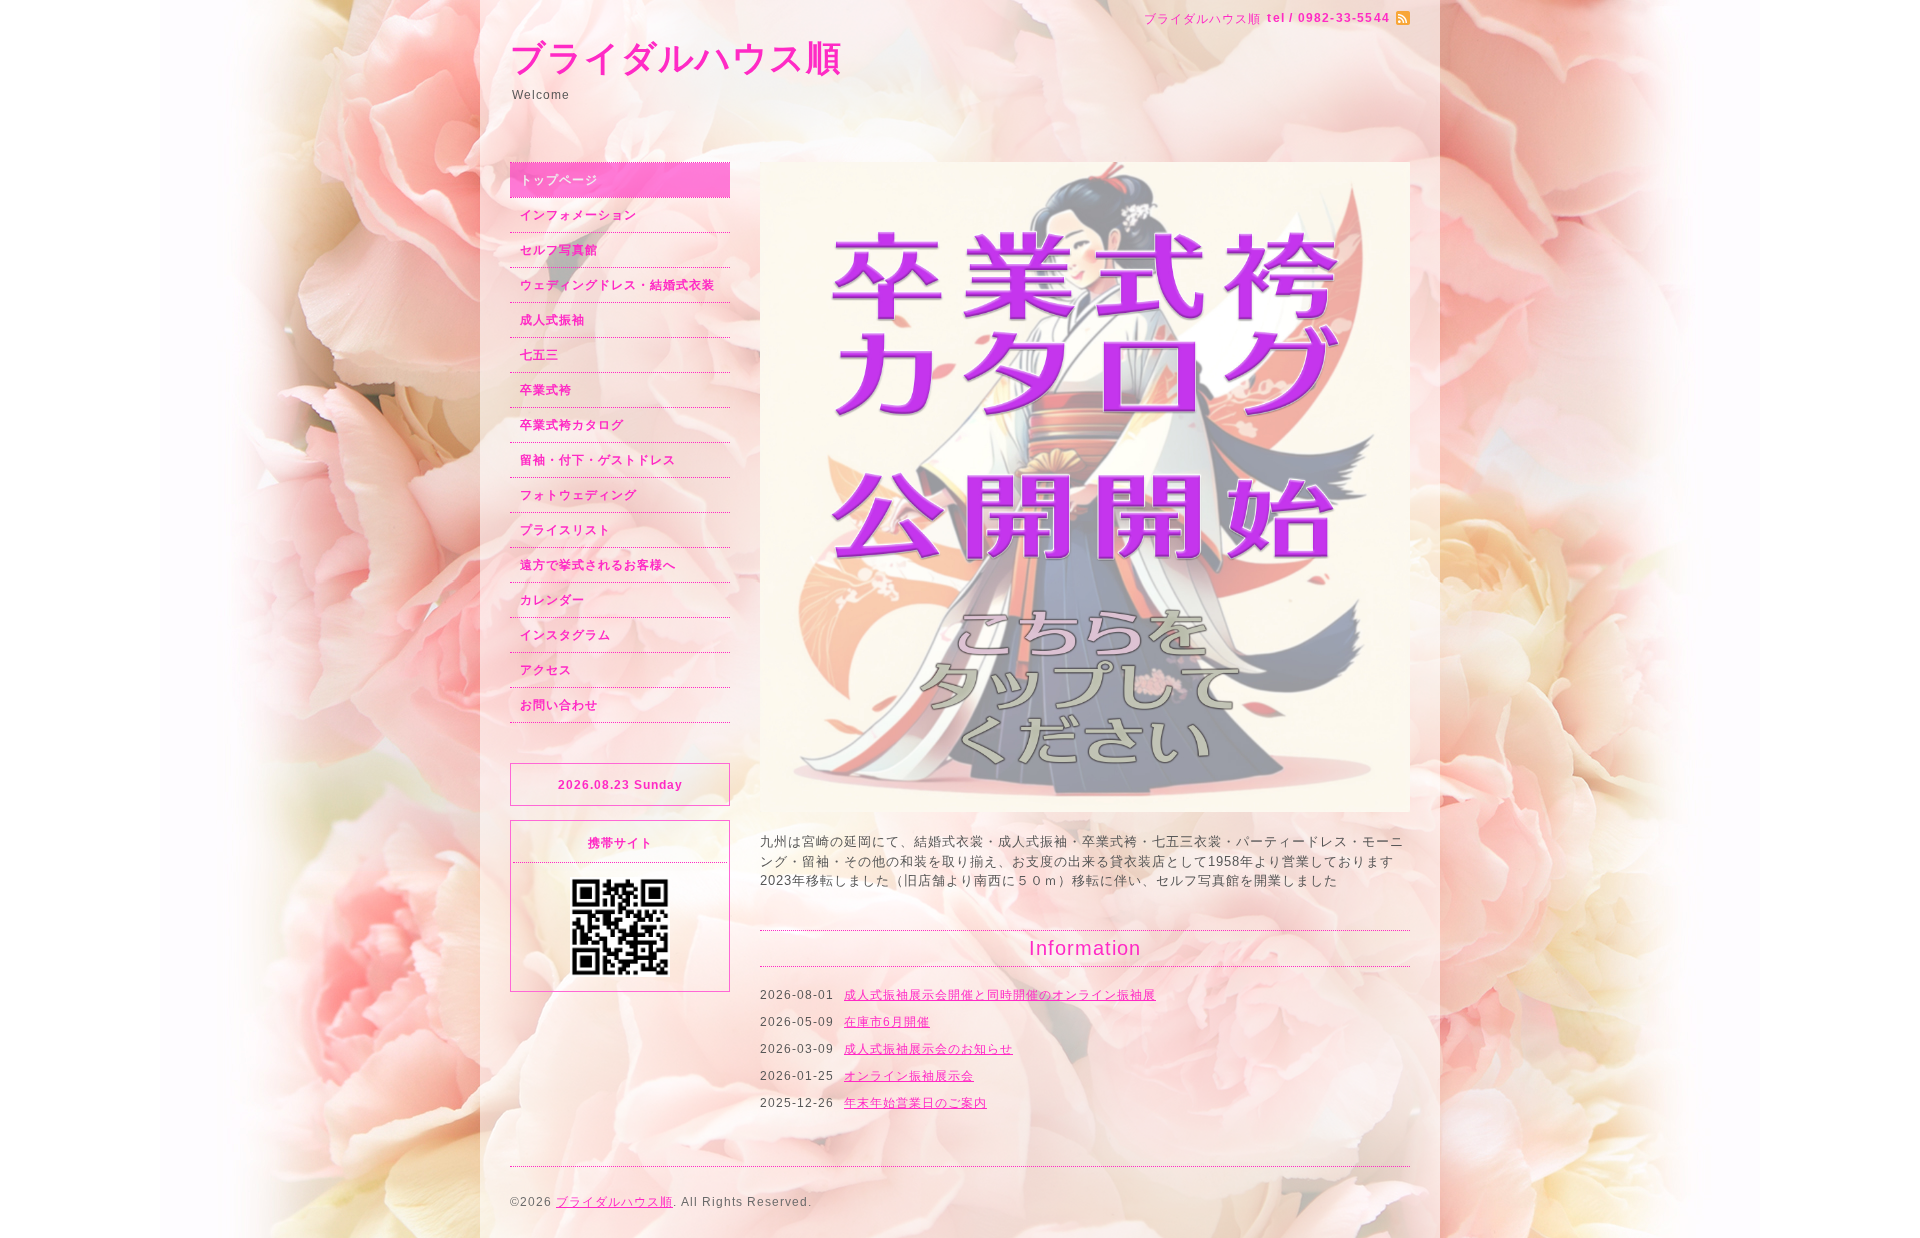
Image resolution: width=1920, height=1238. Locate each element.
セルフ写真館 (559, 250)
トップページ (559, 180)
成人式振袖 (552, 320)
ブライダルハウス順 (676, 57)
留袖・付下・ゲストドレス (598, 460)
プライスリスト (565, 530)
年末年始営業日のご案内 (915, 697)
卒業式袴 (546, 390)
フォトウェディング (578, 495)
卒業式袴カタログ (572, 425)
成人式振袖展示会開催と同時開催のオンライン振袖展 (1000, 589)
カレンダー (552, 600)
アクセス (546, 670)
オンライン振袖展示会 (909, 670)
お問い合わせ (559, 705)
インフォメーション (578, 215)
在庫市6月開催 (887, 616)
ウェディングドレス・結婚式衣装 (617, 285)
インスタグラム (565, 635)
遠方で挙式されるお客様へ (598, 565)
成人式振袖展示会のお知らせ (928, 643)
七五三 (539, 355)
